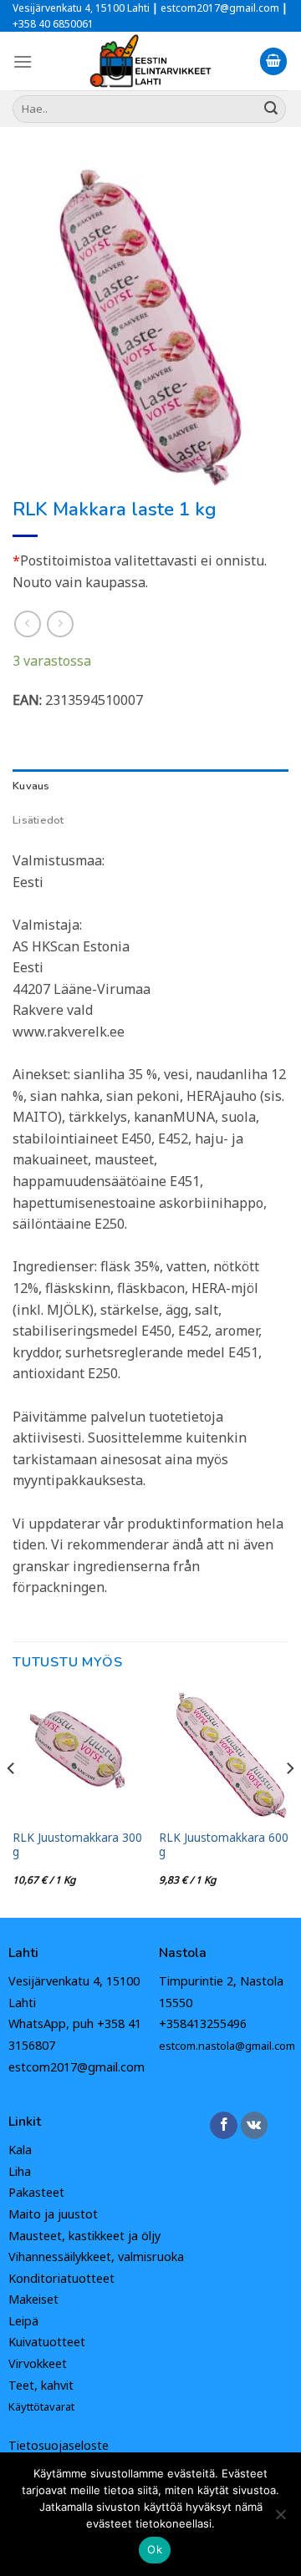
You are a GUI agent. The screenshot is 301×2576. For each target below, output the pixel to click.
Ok (155, 2549)
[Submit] (271, 109)
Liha (20, 2171)
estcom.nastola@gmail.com (227, 2046)
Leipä (23, 2321)
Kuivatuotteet (47, 2342)
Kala (20, 2150)
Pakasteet (36, 2192)
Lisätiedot (38, 820)
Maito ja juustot (53, 2214)
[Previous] (12, 1802)
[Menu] (23, 61)
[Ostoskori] (273, 61)
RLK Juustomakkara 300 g (77, 1845)
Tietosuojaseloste (59, 2445)
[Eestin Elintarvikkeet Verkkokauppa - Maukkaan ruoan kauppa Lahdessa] (150, 61)
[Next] (289, 1802)
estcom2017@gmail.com (77, 2067)
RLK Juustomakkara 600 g (224, 1845)
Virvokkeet (38, 2363)
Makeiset (33, 2299)
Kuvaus (31, 786)
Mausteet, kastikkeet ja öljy (84, 2236)
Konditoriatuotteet (61, 2278)
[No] (280, 2519)
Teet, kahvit (41, 2385)
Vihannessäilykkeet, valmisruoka (96, 2257)
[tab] (150, 786)
